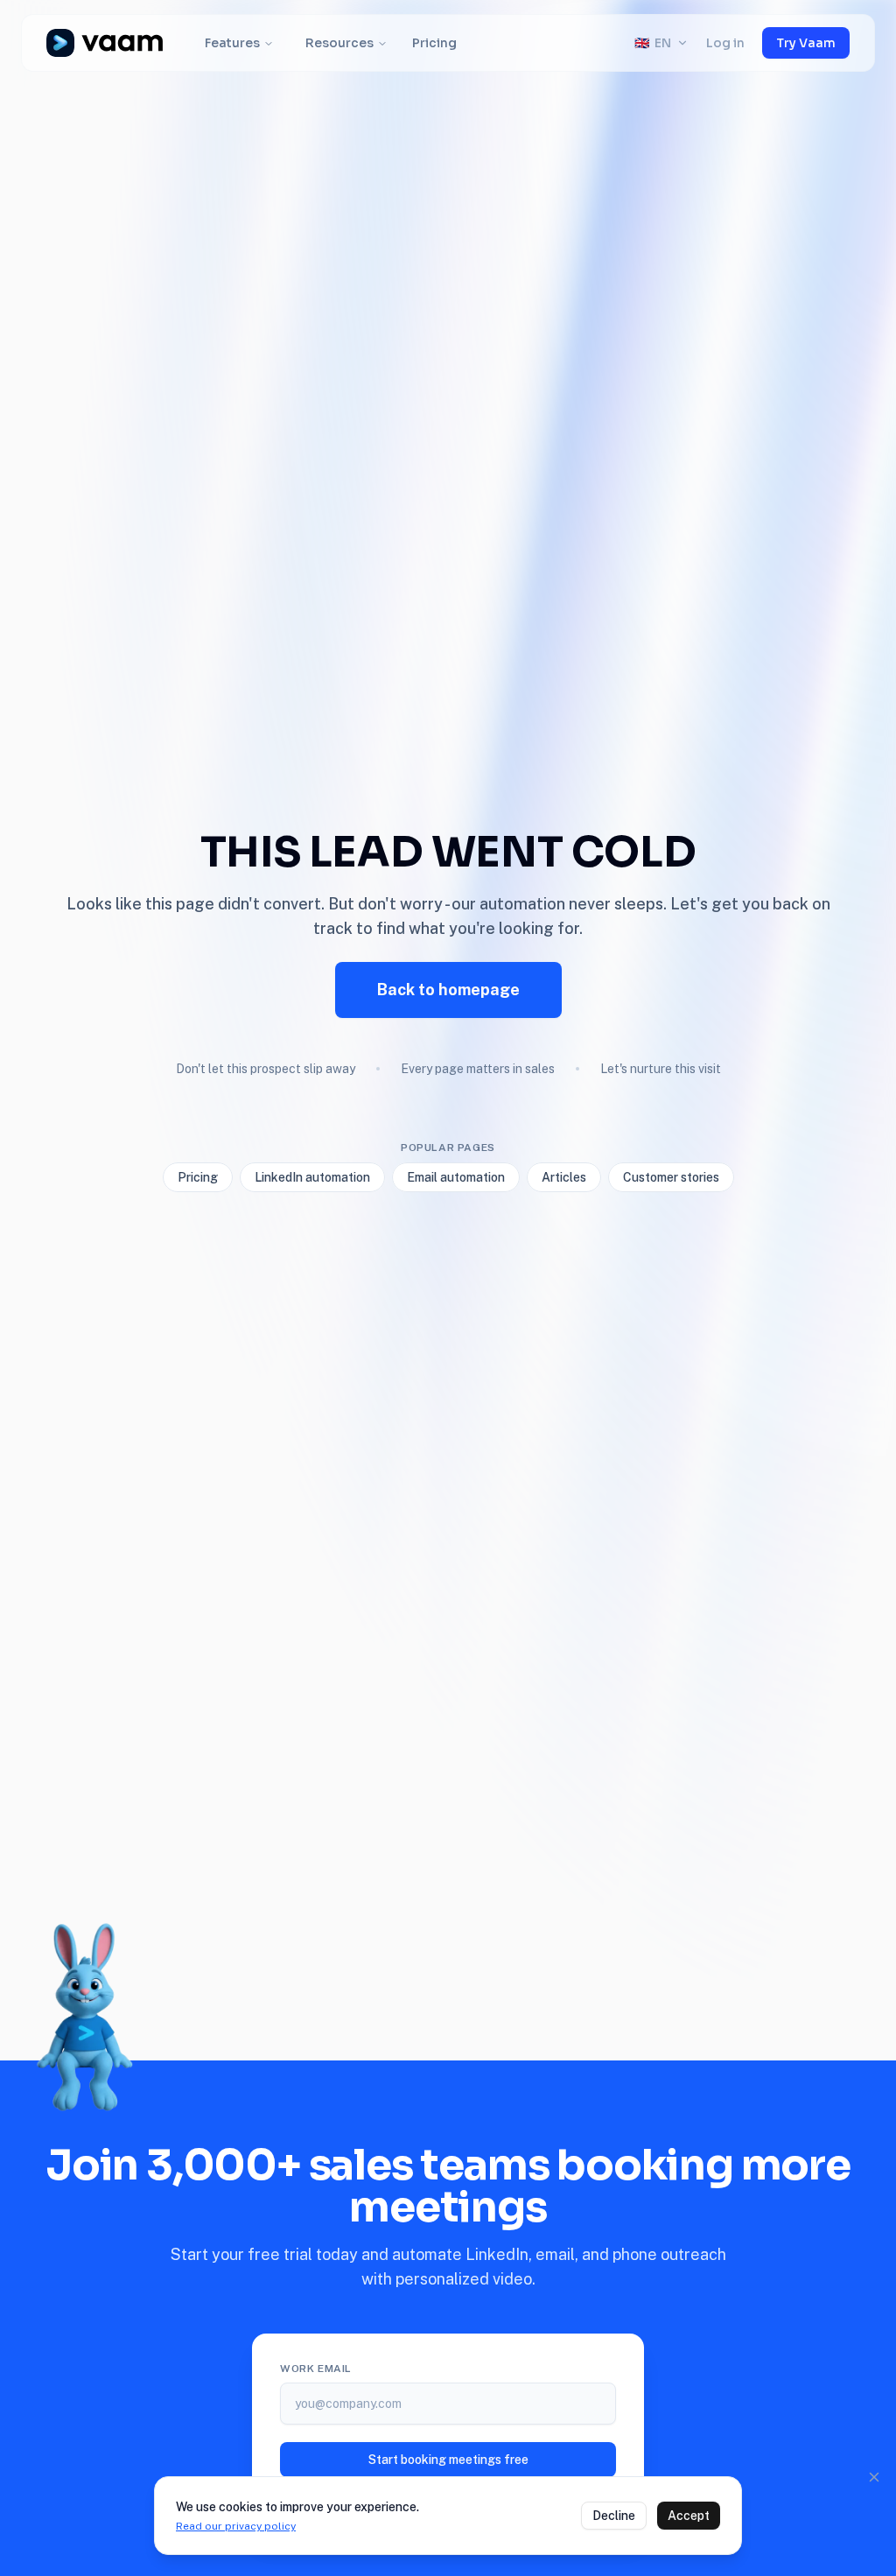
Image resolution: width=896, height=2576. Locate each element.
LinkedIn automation (312, 1177)
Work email (316, 2369)
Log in (725, 43)
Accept (689, 2516)
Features (232, 43)
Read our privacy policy (236, 2526)
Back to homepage (448, 990)
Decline (614, 2516)
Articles (564, 1177)
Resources (339, 43)
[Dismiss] (874, 2477)
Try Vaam (806, 43)
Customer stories (671, 1177)
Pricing (434, 43)
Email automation (456, 1177)
